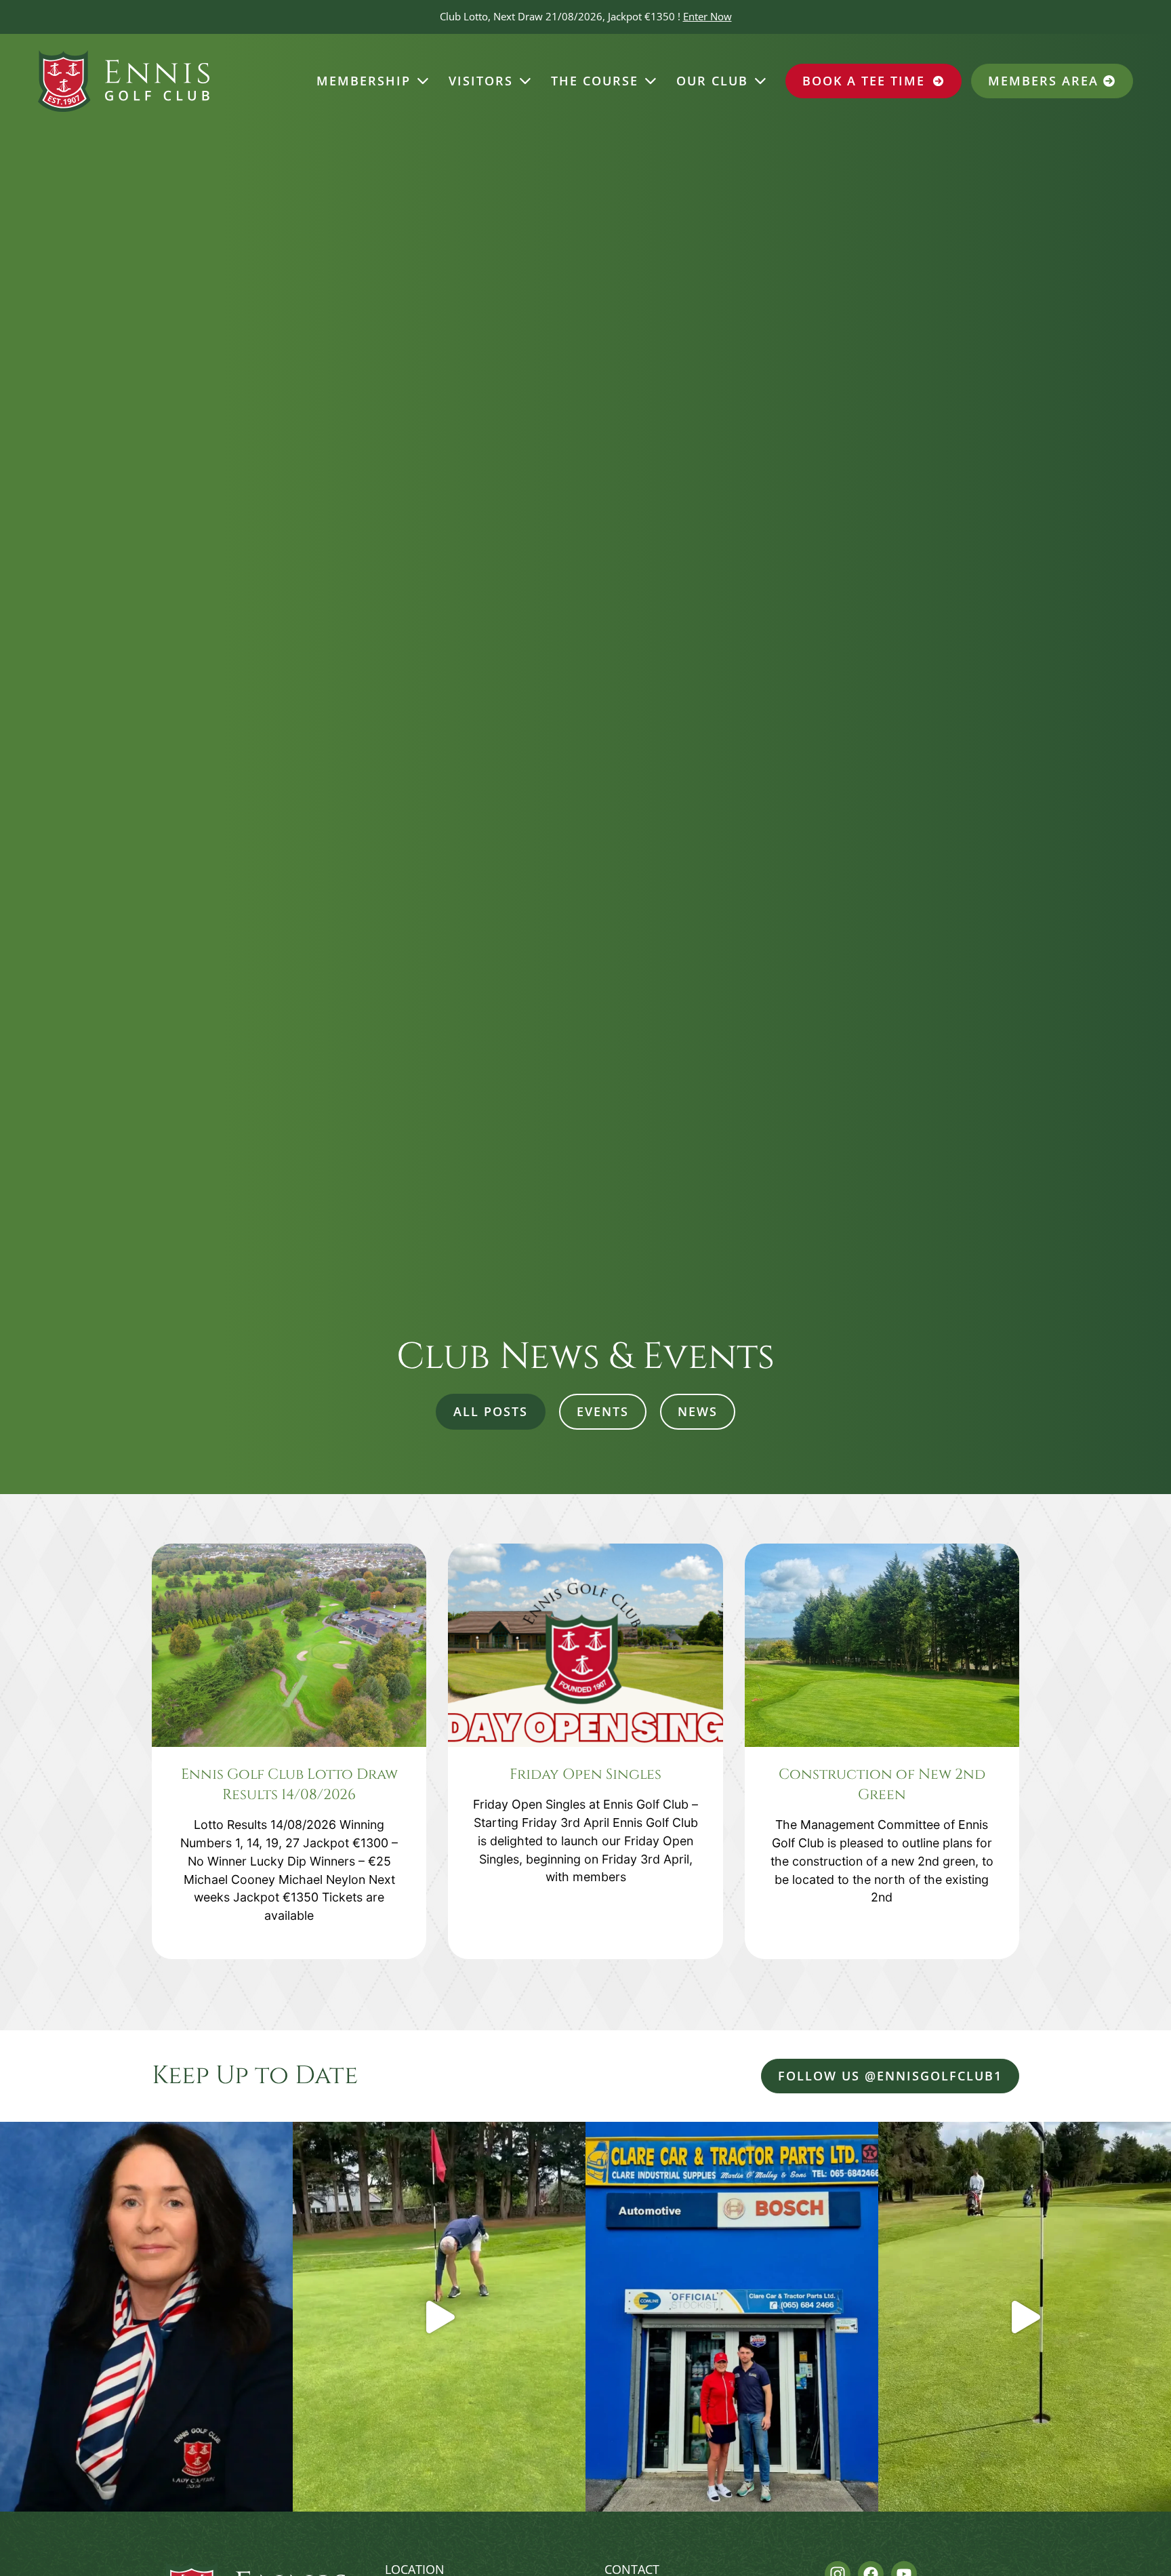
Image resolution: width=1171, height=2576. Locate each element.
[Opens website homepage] (124, 81)
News (698, 1411)
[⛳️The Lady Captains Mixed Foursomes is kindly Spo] (732, 2317)
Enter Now (707, 16)
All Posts (491, 1411)
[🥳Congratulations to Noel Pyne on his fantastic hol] (1025, 2317)
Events (603, 1411)
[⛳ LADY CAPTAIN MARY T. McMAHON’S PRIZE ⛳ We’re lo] (146, 2317)
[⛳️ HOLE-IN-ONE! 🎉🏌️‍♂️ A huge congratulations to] (439, 2317)
